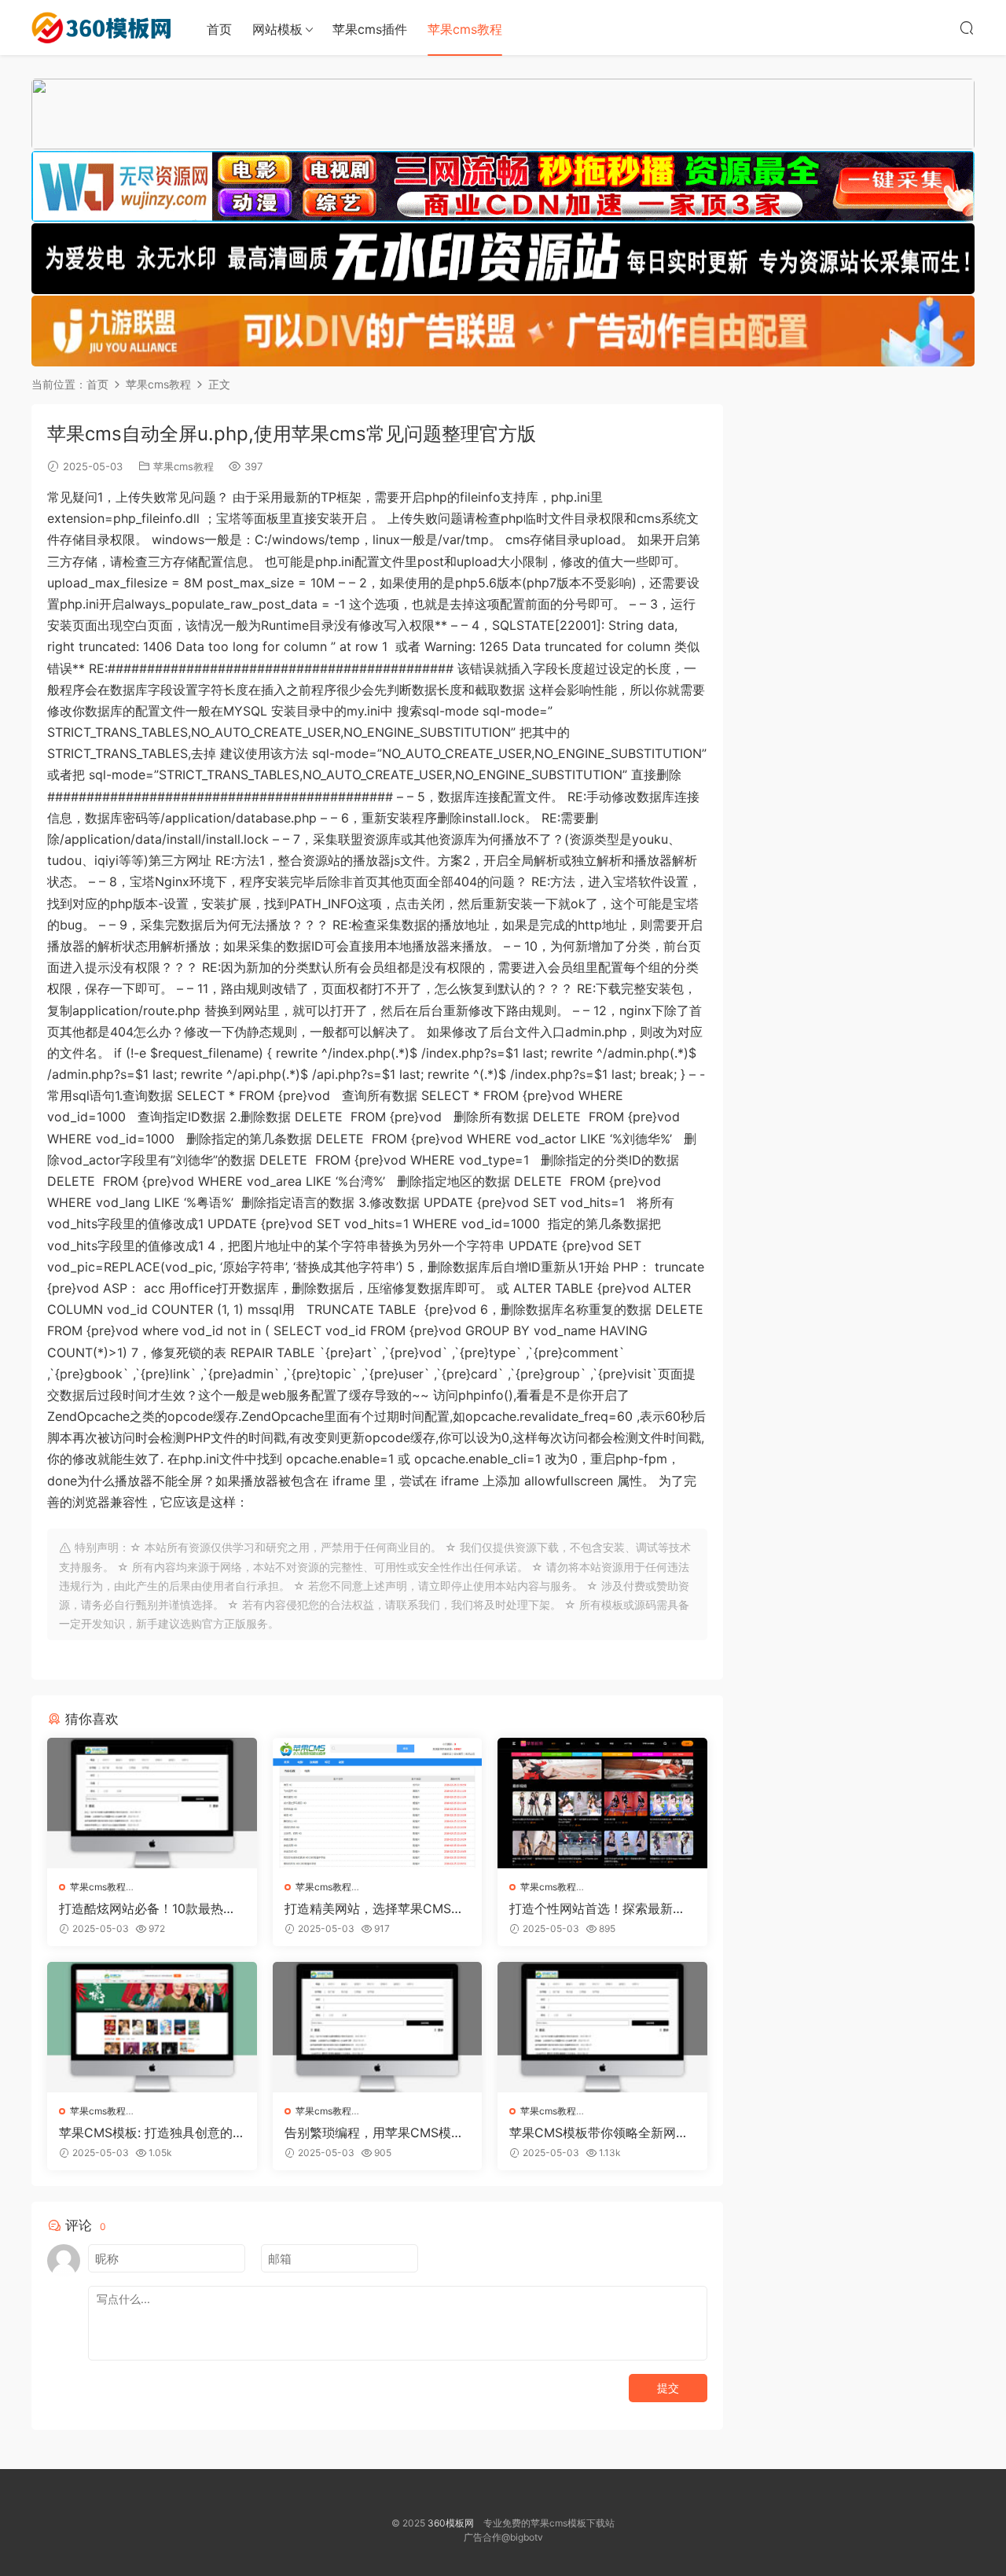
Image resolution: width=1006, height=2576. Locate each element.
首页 (219, 29)
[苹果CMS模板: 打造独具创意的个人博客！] (152, 2027)
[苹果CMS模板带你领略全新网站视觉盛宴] (602, 2027)
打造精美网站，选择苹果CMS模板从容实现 (374, 1908)
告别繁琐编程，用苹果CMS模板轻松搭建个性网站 (374, 2133)
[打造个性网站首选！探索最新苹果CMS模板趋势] (602, 1803)
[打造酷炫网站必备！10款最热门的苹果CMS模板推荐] (152, 1803)
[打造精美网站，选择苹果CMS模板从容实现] (378, 1803)
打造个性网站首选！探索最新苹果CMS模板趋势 (597, 1908)
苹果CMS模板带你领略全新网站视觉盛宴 (599, 2133)
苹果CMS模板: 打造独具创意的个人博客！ (146, 2133)
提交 (668, 2388)
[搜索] (967, 28)
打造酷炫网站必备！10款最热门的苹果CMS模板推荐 (147, 1908)
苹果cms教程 (465, 29)
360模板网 (451, 2523)
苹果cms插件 (370, 29)
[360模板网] (102, 28)
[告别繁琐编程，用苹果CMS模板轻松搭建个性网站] (378, 2027)
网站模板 (277, 29)
